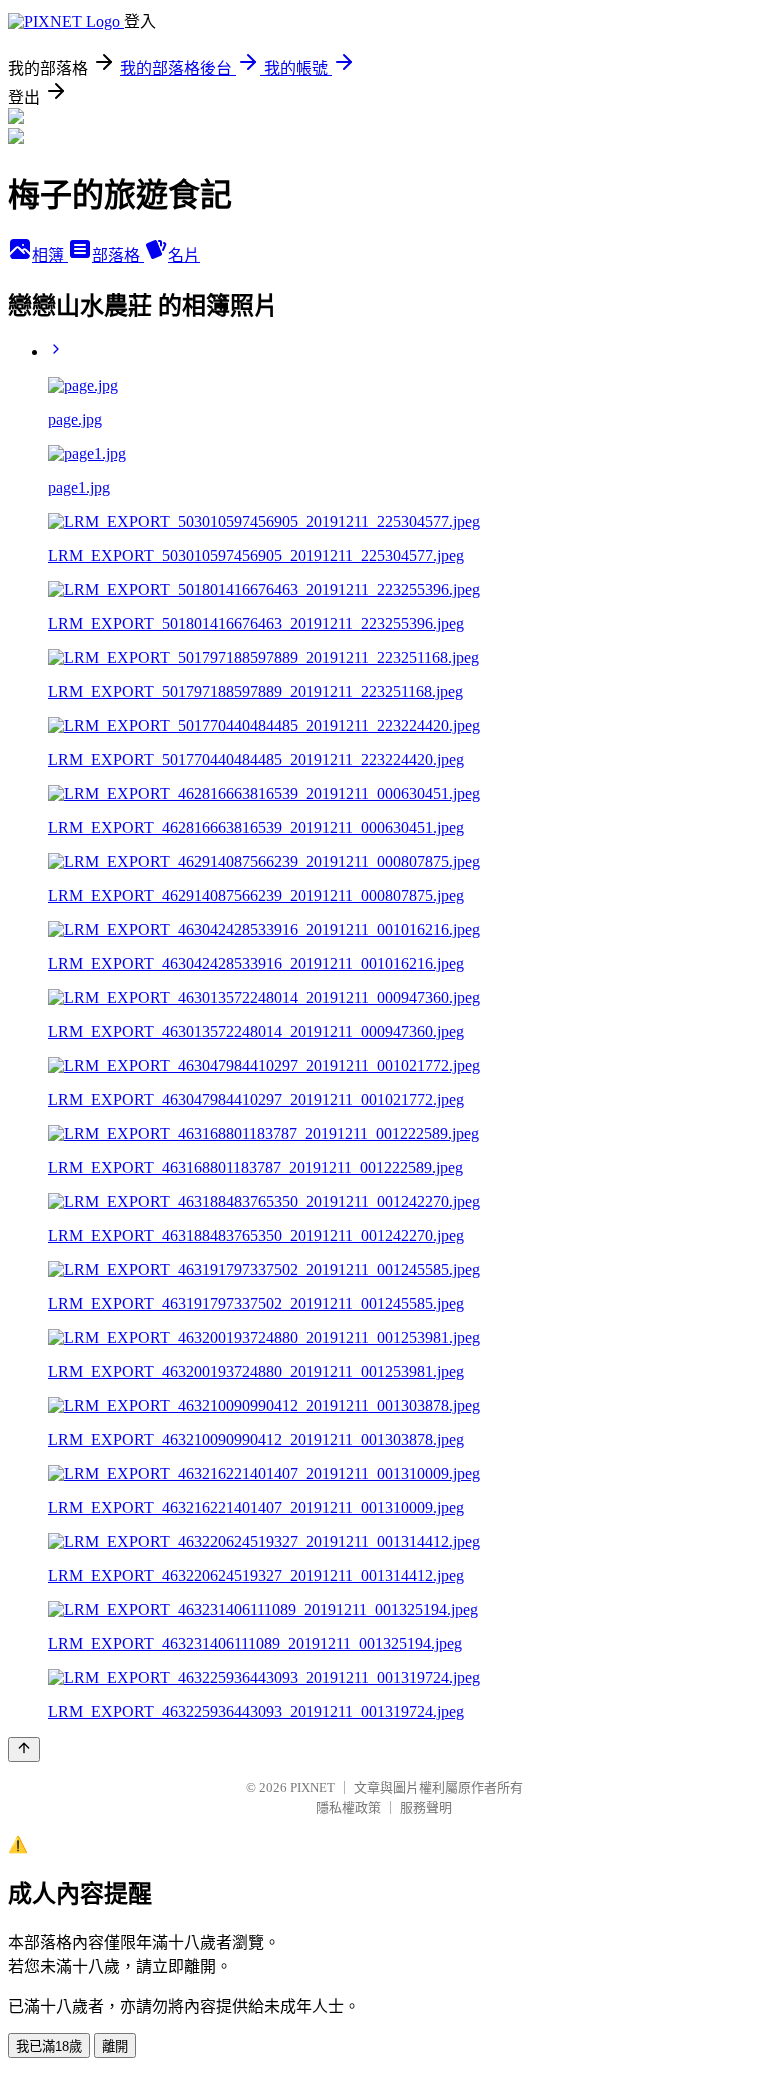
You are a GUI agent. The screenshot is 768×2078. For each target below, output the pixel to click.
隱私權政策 (348, 1807)
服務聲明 (426, 1807)
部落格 (118, 255)
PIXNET (312, 1787)
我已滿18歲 (49, 2046)
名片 (184, 255)
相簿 (50, 255)
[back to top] (24, 1749)
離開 (115, 2046)
